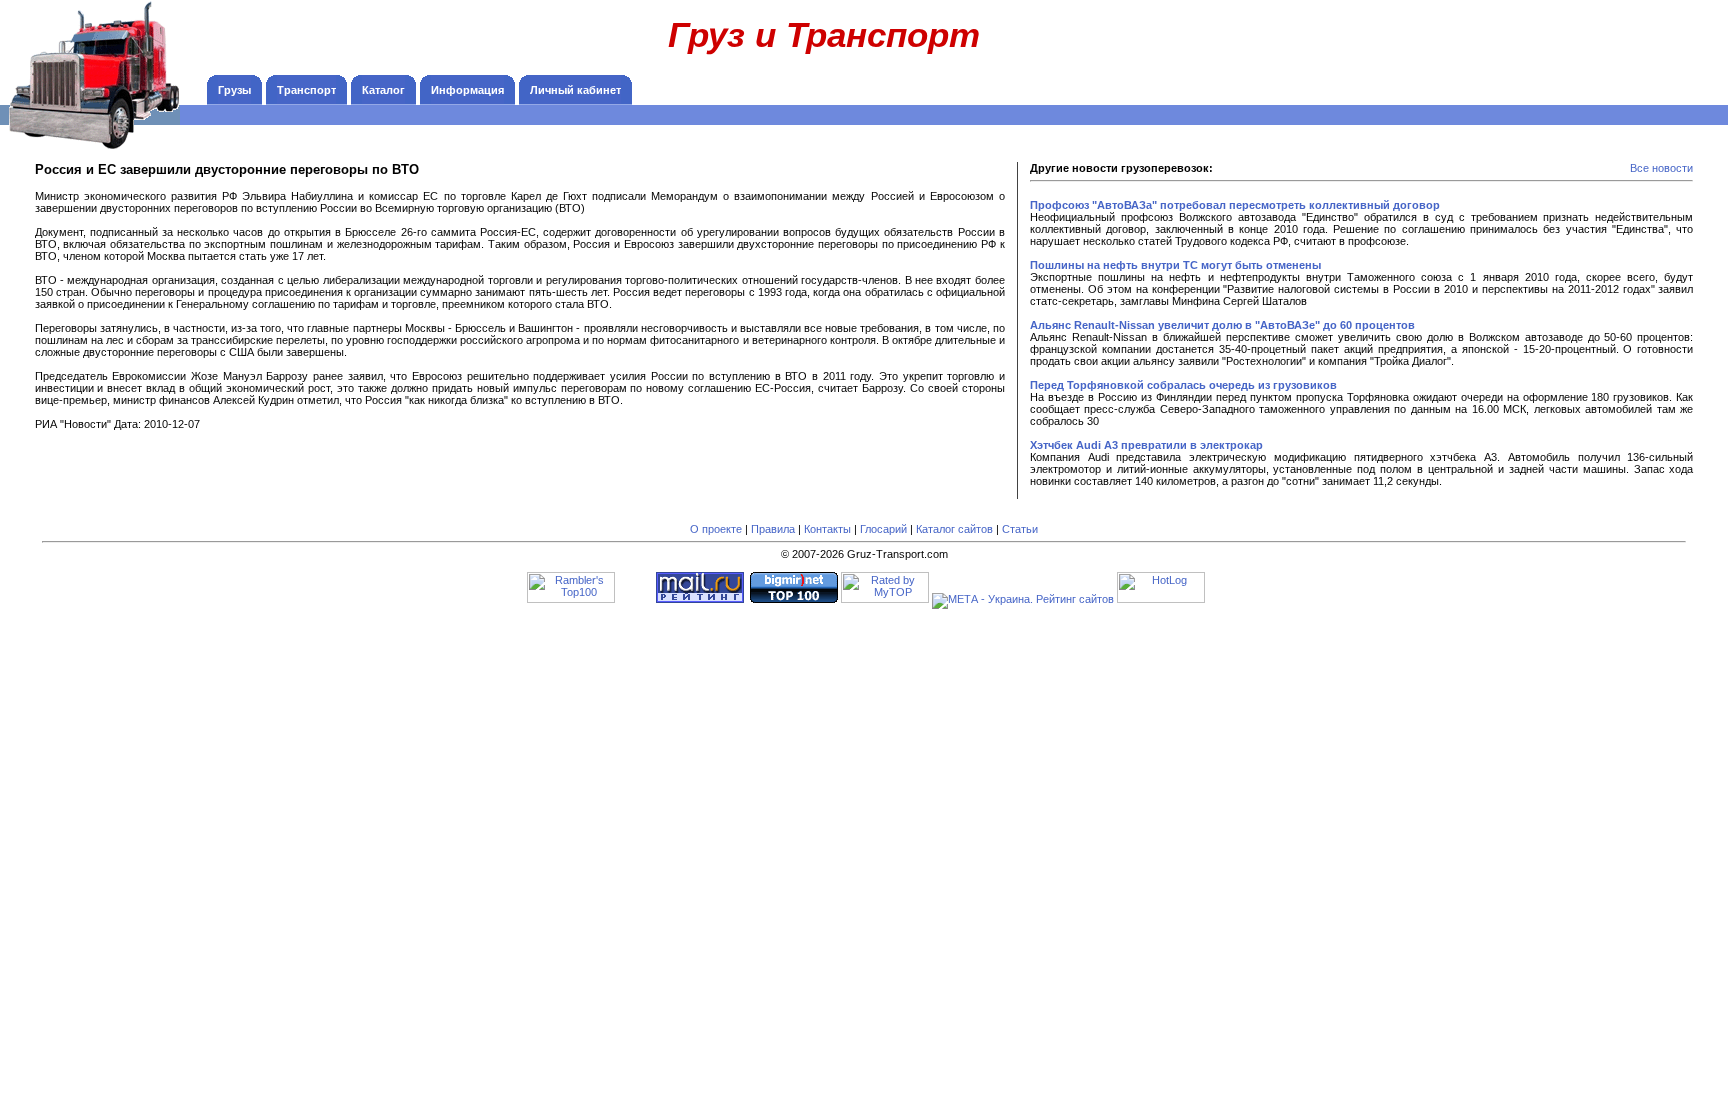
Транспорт (306, 90)
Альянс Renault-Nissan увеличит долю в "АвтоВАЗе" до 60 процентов (1222, 325)
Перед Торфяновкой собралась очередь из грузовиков (1183, 385)
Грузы (234, 90)
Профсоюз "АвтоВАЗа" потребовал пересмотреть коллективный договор (1235, 205)
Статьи (1020, 529)
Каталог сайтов (954, 529)
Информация (467, 90)
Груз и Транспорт (824, 34)
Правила (773, 529)
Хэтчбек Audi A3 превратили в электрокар (1146, 445)
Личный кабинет (575, 90)
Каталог (383, 90)
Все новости (1661, 168)
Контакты (827, 529)
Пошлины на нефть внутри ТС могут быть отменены (1175, 265)
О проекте (716, 529)
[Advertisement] (1588, 45)
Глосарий (883, 529)
